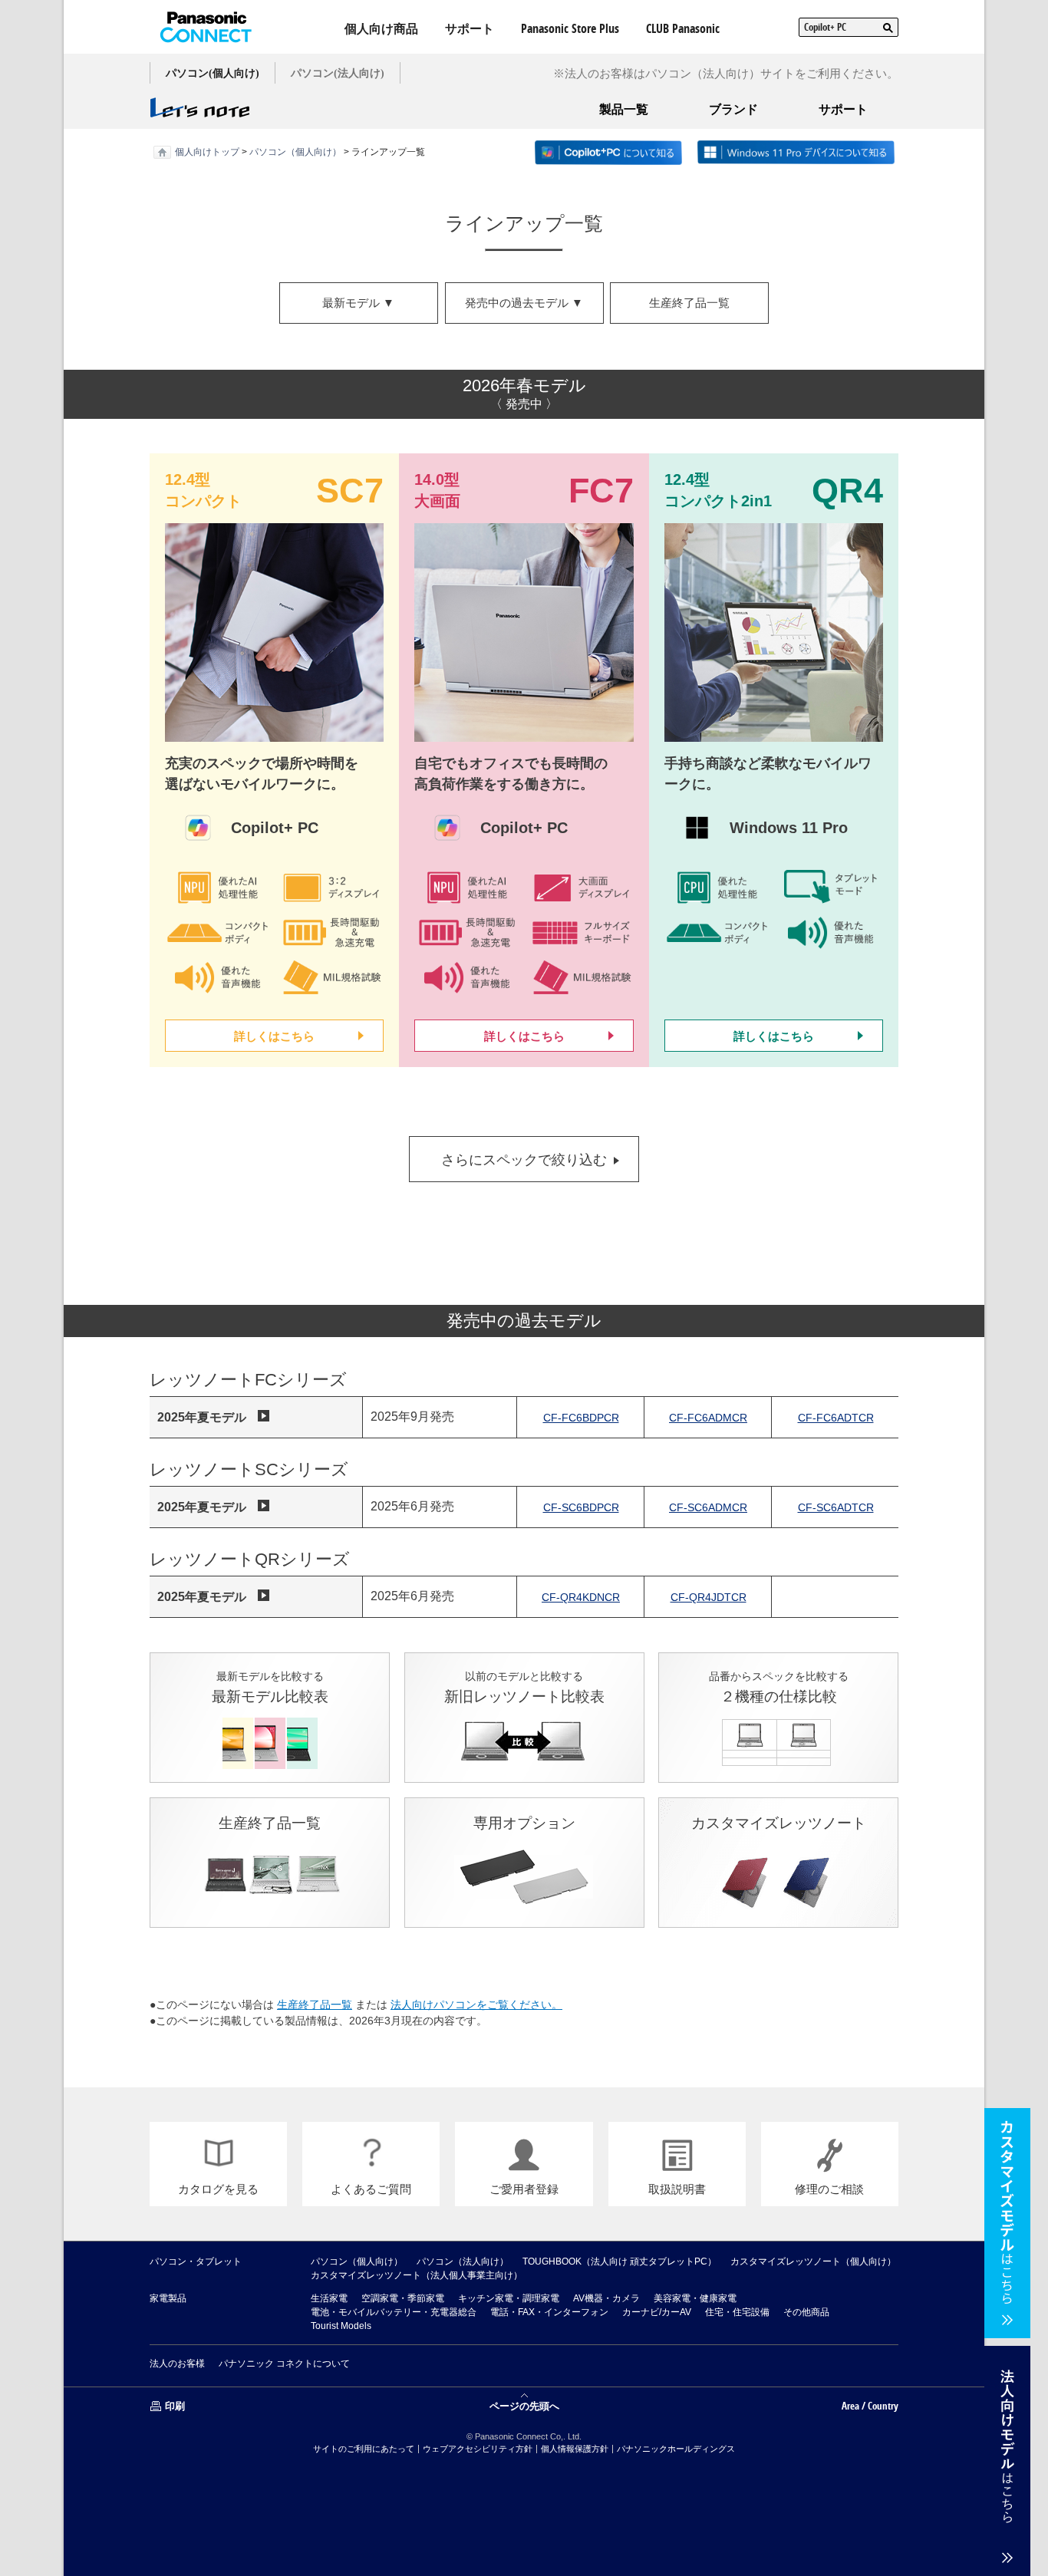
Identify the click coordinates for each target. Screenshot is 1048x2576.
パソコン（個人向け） (295, 152)
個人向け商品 (381, 28)
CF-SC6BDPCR (581, 1507)
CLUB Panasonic (683, 28)
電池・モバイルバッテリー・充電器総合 (394, 2312)
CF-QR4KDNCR (581, 1597)
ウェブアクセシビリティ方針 (478, 2449)
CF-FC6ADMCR (708, 1418)
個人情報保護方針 (575, 2449)
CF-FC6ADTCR (836, 1418)
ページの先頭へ (524, 2405)
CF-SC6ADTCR (836, 1507)
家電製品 (168, 2298)
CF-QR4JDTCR (709, 1597)
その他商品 (806, 2312)
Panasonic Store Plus (570, 28)
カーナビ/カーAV (657, 2312)
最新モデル (358, 303)
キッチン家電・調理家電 (509, 2298)
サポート (470, 28)
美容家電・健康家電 (695, 2298)
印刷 (175, 2406)
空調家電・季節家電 (403, 2298)
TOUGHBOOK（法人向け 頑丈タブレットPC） (620, 2261)
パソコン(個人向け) (213, 73)
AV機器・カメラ (606, 2298)
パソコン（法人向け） (463, 2261)
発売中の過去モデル (524, 303)
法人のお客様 (177, 2364)
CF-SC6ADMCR (708, 1507)
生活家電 (329, 2298)
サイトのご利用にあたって (364, 2449)
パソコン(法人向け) (338, 73)
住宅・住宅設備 (737, 2312)
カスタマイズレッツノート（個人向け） (813, 2261)
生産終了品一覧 (689, 303)
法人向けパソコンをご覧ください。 (476, 2004)
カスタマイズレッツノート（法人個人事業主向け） (417, 2275)
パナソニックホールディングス (676, 2449)
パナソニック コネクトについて (284, 2364)
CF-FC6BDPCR (581, 1418)
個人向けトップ (207, 152)
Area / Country (870, 2406)
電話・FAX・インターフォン (549, 2312)
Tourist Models (341, 2326)
